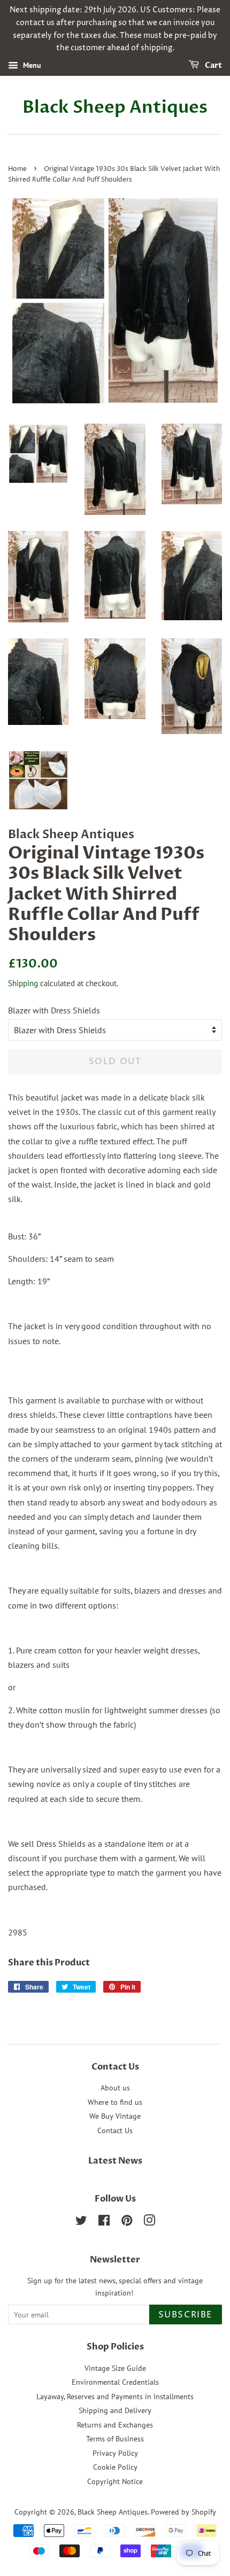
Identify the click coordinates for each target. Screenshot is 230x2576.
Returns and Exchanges (115, 2425)
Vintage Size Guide (115, 2368)
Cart (213, 65)
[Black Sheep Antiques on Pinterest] (127, 2222)
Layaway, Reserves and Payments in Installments (115, 2397)
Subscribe (186, 2315)
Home (17, 169)
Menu (31, 65)
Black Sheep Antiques (115, 107)
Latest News (115, 2161)
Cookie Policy (115, 2467)
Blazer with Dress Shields (54, 1010)
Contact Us (115, 2130)
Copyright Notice (115, 2481)
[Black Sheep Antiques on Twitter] (81, 2222)
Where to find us (115, 2102)
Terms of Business (115, 2439)
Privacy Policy (115, 2453)
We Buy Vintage (115, 2116)
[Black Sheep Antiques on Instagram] (149, 2222)
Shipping (23, 983)
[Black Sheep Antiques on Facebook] (104, 2222)
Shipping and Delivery (115, 2410)
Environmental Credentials (115, 2382)
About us (115, 2088)
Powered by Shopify (183, 2512)
